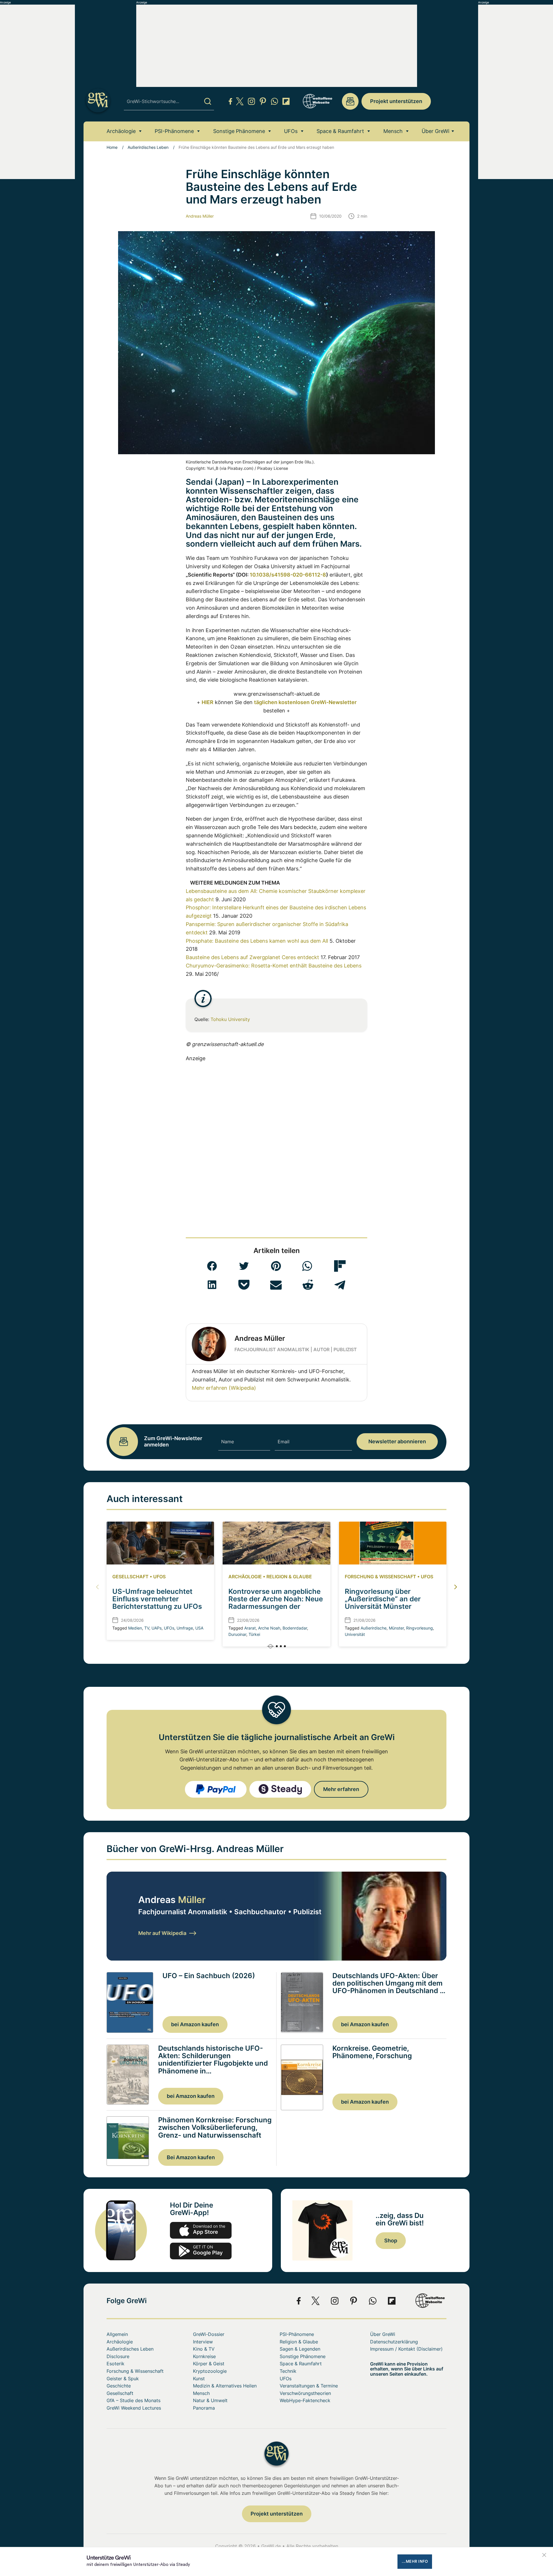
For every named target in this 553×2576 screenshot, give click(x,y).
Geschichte (119, 2386)
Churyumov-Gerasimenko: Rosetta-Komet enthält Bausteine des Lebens (274, 966)
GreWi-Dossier (209, 2334)
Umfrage (185, 1628)
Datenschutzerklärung (394, 2342)
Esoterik (115, 2364)
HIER (208, 702)
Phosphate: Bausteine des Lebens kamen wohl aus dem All (257, 941)
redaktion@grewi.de (350, 101)
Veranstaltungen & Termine (309, 2386)
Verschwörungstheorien (305, 2393)
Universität (355, 1634)
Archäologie (121, 131)
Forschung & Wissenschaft (380, 1577)
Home (112, 147)
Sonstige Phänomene (239, 131)
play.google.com (201, 2251)
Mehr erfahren (341, 1789)
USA (199, 1628)
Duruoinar (237, 1634)
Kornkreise (204, 2356)
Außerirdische (374, 1628)
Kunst (199, 2379)
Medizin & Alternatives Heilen (225, 2386)
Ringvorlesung (420, 1628)
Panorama (204, 2408)
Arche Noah (269, 1628)
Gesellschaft (130, 1577)
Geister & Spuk (123, 2379)
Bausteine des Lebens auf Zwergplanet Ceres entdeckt (252, 957)
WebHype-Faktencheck (305, 2400)
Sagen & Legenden (300, 2349)
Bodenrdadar (295, 1628)
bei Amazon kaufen (195, 2024)
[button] (212, 1266)
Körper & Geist (209, 2364)
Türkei (254, 1634)
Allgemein (117, 2334)
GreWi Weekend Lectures (134, 2408)
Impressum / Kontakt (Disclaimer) (406, 2349)
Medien (135, 1628)
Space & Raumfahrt (340, 131)
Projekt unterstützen (396, 101)
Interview (203, 2342)
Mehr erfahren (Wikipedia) (224, 1388)
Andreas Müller (200, 216)
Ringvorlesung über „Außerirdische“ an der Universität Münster (383, 1599)
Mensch (393, 131)
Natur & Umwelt (210, 2400)
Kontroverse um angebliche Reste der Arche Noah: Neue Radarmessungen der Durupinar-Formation (276, 1603)
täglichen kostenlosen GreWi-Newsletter (305, 702)
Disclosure (118, 2356)
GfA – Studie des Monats (133, 2400)
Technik (288, 2371)
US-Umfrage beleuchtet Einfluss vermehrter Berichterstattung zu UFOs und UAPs (157, 1603)
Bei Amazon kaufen (191, 2157)
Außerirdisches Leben (148, 147)
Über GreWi (435, 131)
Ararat (250, 1628)
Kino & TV (204, 2349)
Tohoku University (230, 1019)
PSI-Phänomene (174, 131)
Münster (396, 1628)
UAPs (157, 1628)
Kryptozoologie (210, 2371)
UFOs (291, 131)
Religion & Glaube (289, 1577)
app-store (201, 2230)
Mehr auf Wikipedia (162, 1933)
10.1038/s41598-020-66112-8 (288, 575)
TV (147, 1628)
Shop (391, 2241)
